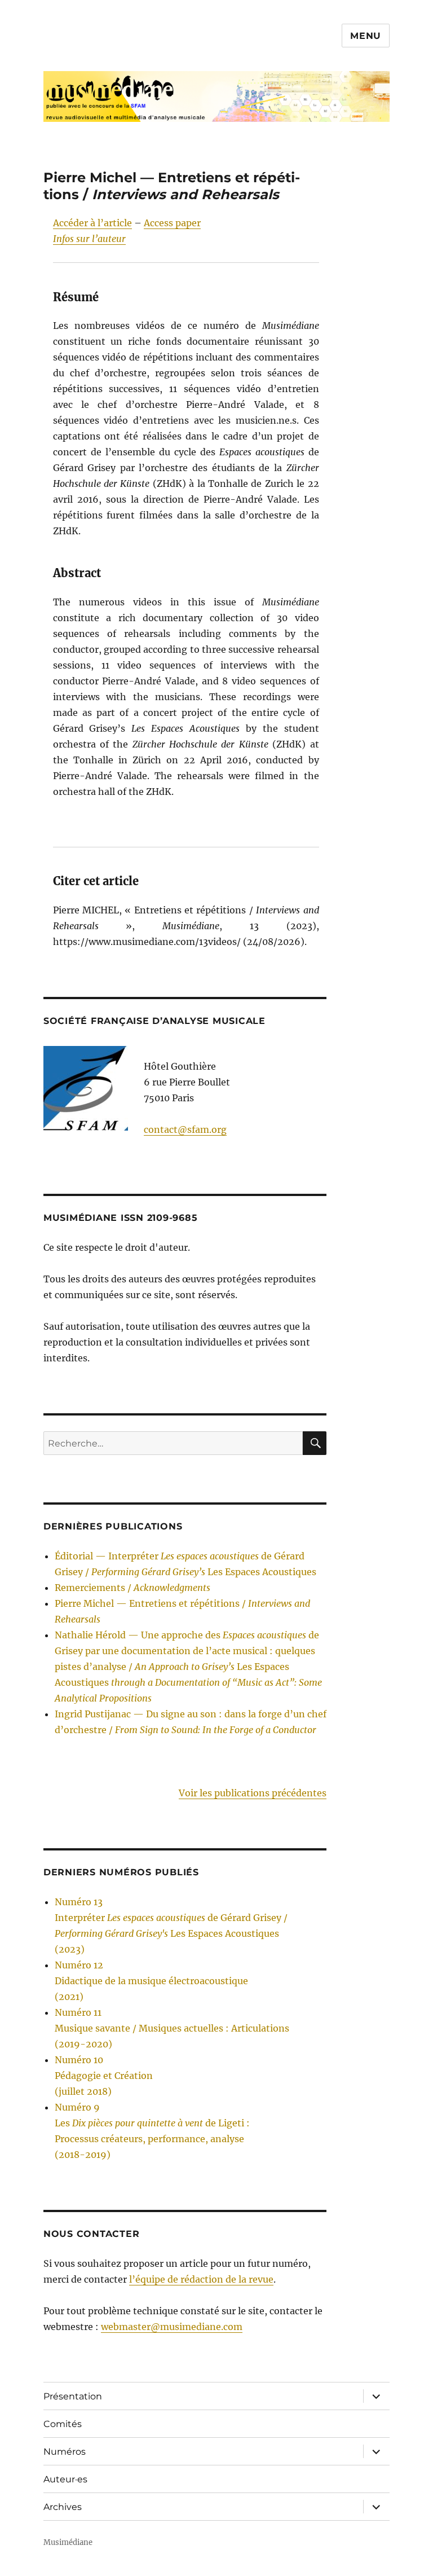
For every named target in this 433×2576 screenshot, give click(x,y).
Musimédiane (68, 2542)
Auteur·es (65, 2479)
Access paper (172, 223)
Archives (63, 2507)
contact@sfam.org (185, 1129)
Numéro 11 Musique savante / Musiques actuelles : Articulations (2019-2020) (172, 2028)
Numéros (65, 2452)
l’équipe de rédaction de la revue (201, 2279)
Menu (366, 36)
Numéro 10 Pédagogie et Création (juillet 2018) (104, 2076)
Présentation (73, 2396)
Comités (63, 2424)
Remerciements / (132, 1588)
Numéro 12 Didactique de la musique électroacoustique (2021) (151, 1981)
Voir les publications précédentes (253, 1793)
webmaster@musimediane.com (172, 2327)
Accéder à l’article (92, 223)
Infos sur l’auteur (89, 239)
